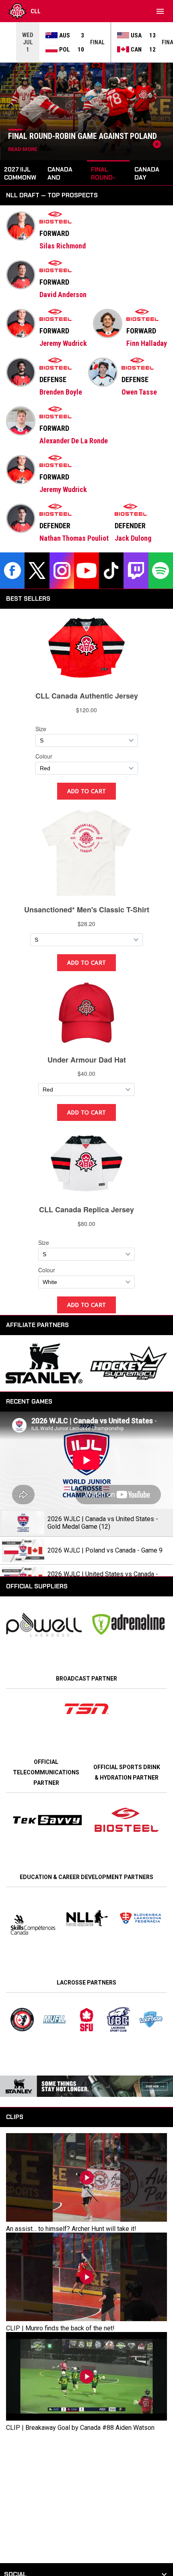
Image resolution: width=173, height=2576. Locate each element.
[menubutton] (160, 11)
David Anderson (63, 295)
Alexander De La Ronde (74, 441)
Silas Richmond (63, 246)
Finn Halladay (147, 343)
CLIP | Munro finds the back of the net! (60, 2328)
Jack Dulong (133, 538)
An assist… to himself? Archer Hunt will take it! (71, 2229)
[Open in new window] (86, 1709)
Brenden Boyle (61, 392)
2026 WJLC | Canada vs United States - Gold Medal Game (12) (103, 1523)
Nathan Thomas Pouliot (74, 538)
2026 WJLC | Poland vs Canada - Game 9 (105, 1550)
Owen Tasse (139, 392)
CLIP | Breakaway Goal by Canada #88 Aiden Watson (80, 2428)
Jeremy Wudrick (63, 343)
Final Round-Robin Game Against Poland (82, 136)
